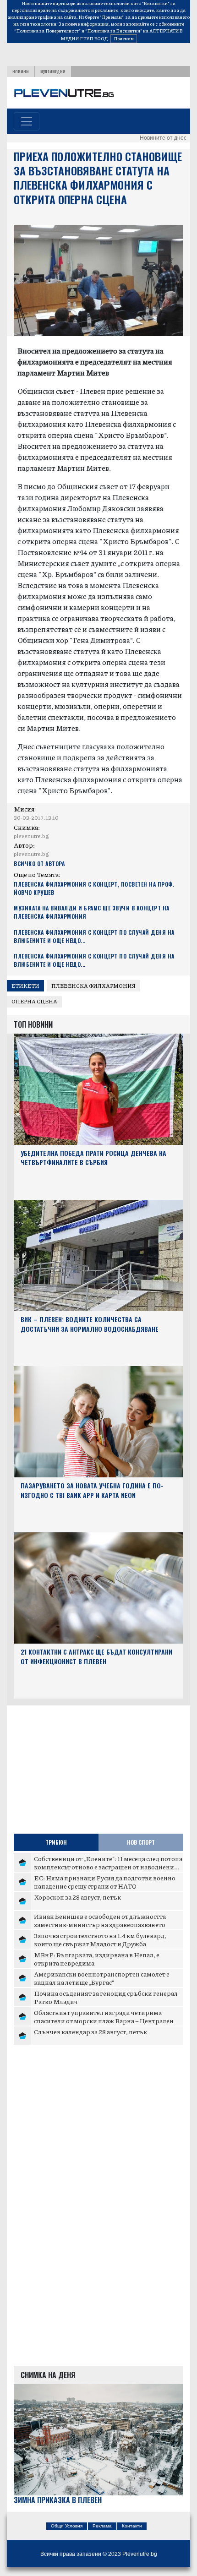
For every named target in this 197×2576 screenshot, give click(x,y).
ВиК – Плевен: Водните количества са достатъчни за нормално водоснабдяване (90, 1324)
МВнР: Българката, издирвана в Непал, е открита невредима (97, 1959)
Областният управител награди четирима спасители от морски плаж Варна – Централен (104, 2016)
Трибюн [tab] (56, 1842)
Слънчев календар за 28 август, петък (90, 2031)
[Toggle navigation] (27, 121)
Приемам (124, 38)
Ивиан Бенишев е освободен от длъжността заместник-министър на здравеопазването (100, 1920)
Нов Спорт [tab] (141, 1842)
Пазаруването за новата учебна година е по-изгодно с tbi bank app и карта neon (92, 1490)
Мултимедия (53, 71)
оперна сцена (34, 1001)
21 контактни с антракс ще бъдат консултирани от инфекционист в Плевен (96, 1656)
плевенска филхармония (93, 986)
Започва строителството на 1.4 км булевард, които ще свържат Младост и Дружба (100, 1939)
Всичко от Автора (39, 863)
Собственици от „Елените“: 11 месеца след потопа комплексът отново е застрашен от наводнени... (108, 1863)
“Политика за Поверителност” (47, 31)
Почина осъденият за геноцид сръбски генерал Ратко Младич (106, 1997)
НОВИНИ (21, 71)
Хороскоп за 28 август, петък (77, 1897)
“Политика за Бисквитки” (114, 31)
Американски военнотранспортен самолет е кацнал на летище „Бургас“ (102, 1978)
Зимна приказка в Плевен (58, 2500)
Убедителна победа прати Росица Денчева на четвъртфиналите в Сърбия (93, 1158)
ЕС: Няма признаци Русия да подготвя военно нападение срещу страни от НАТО (105, 1882)
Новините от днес (163, 138)
